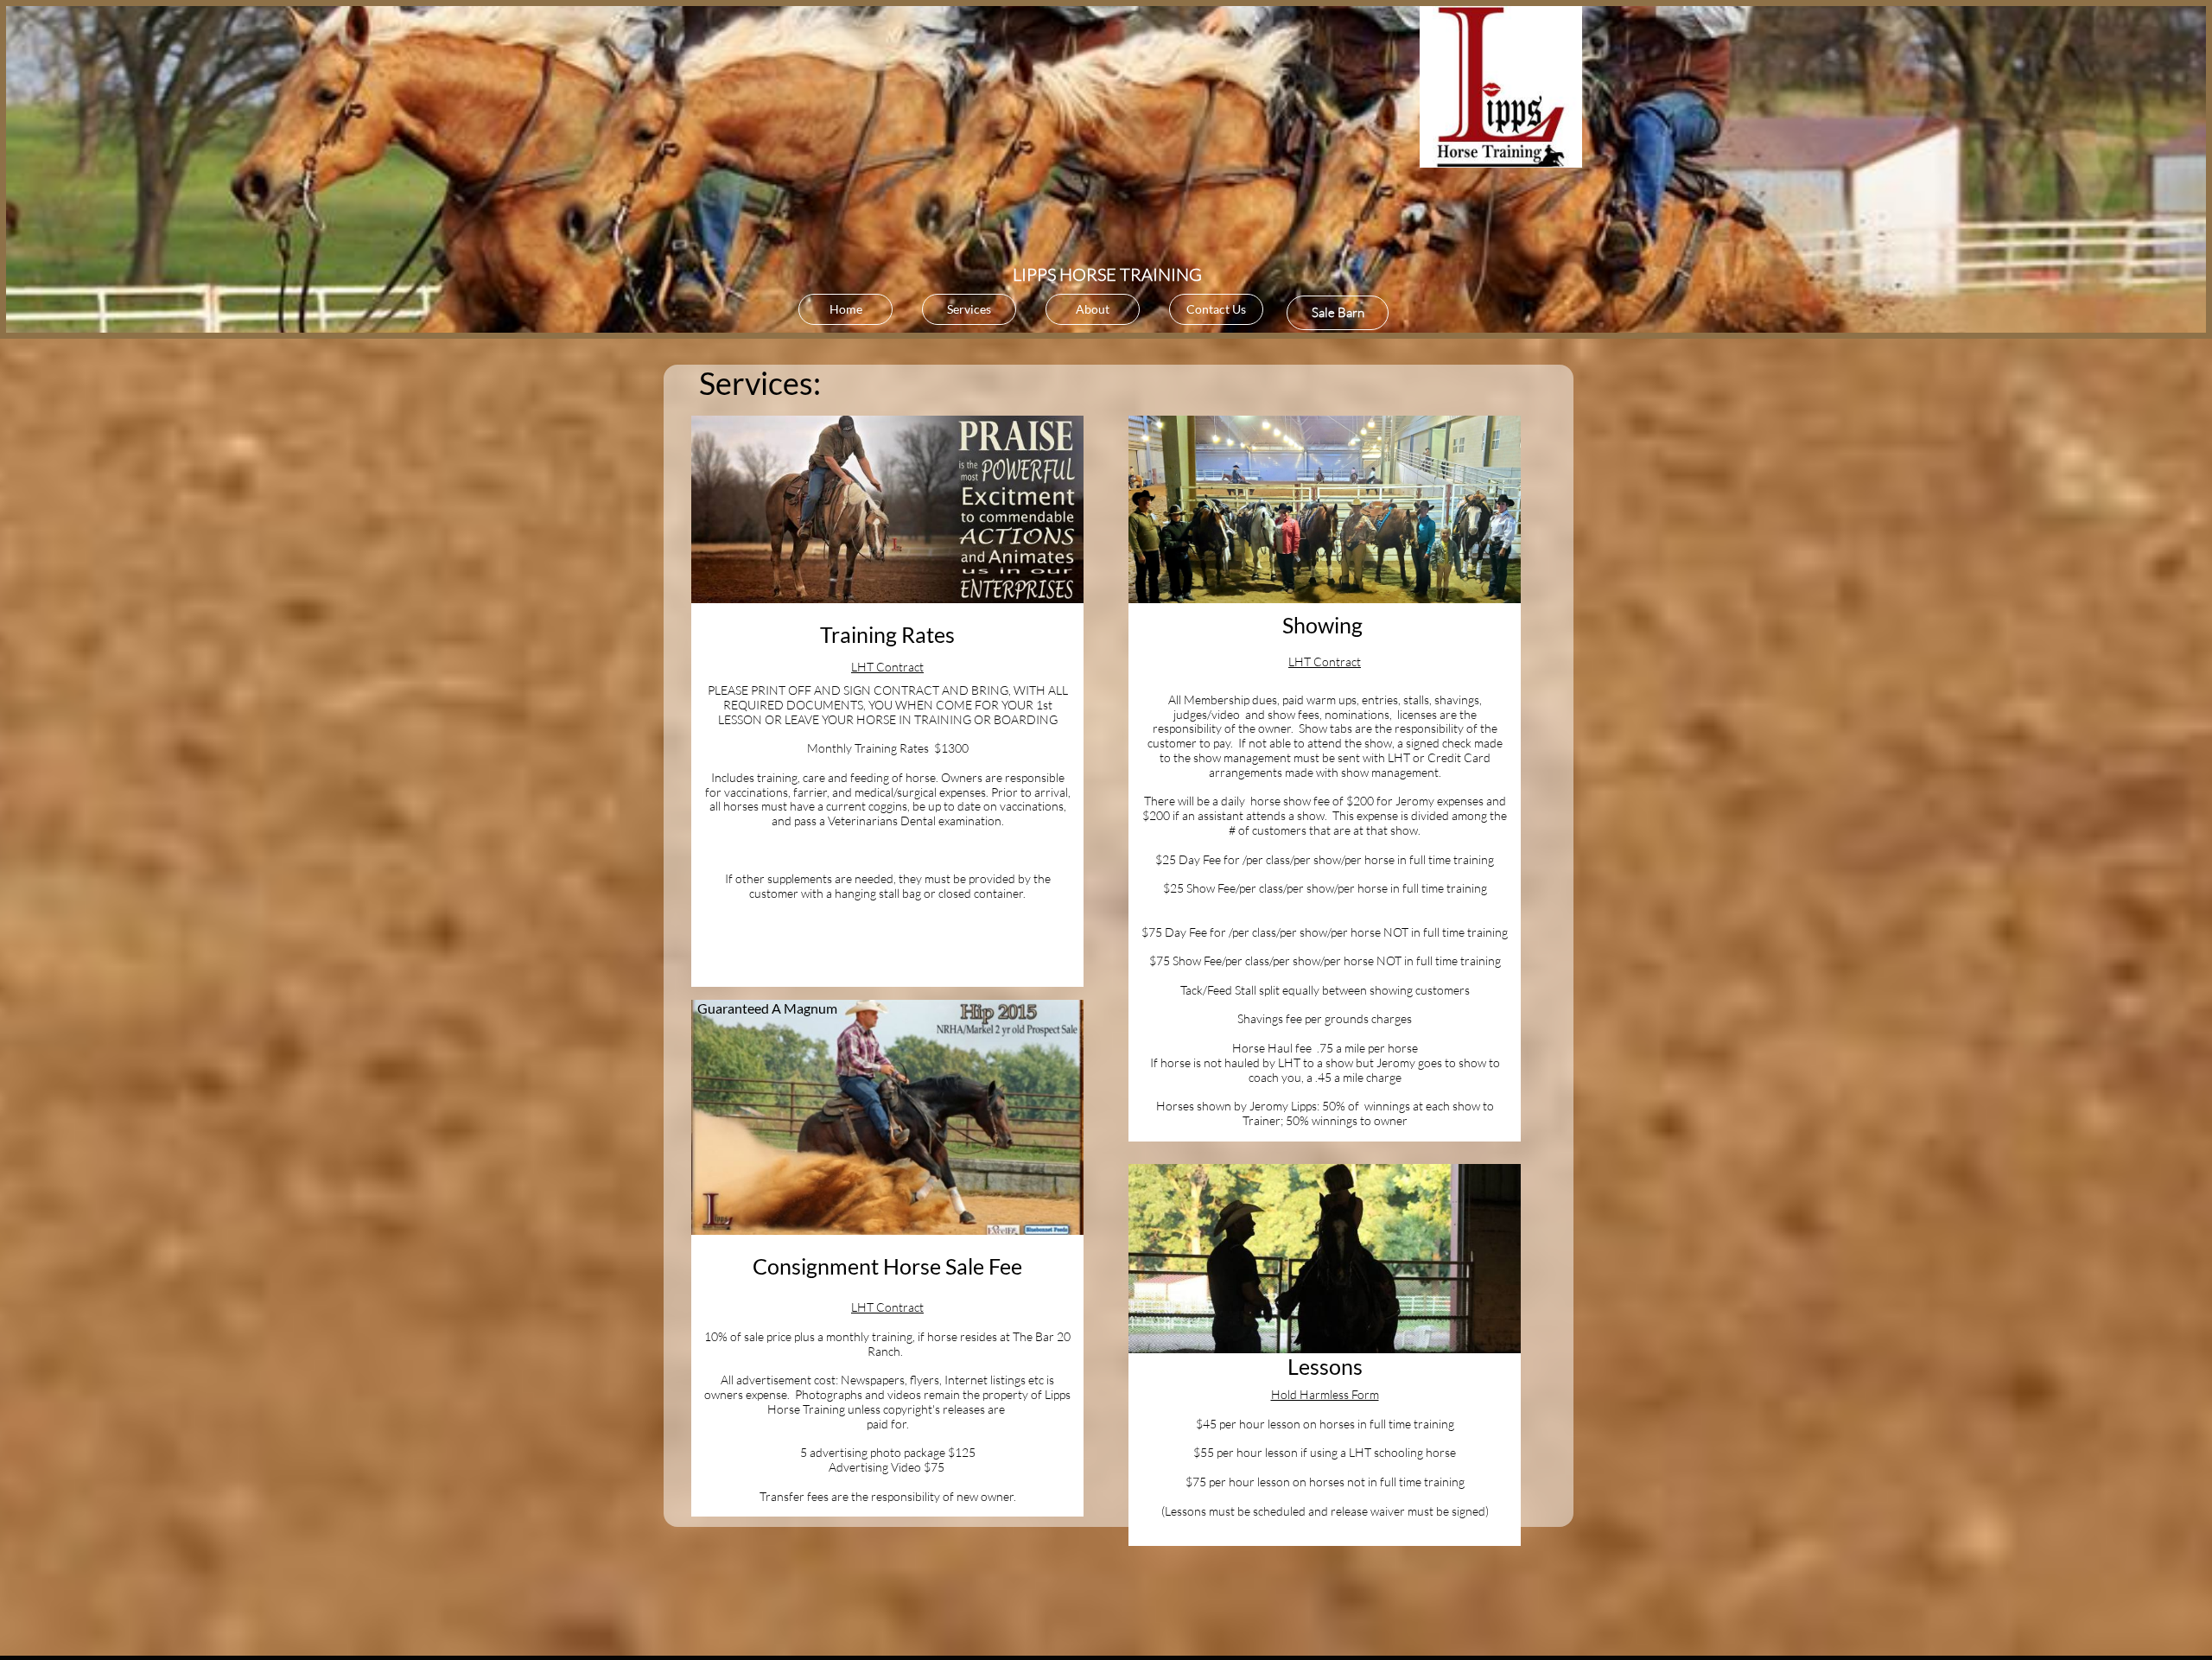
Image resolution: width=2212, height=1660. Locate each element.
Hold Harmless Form (1325, 1394)
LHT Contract (887, 667)
